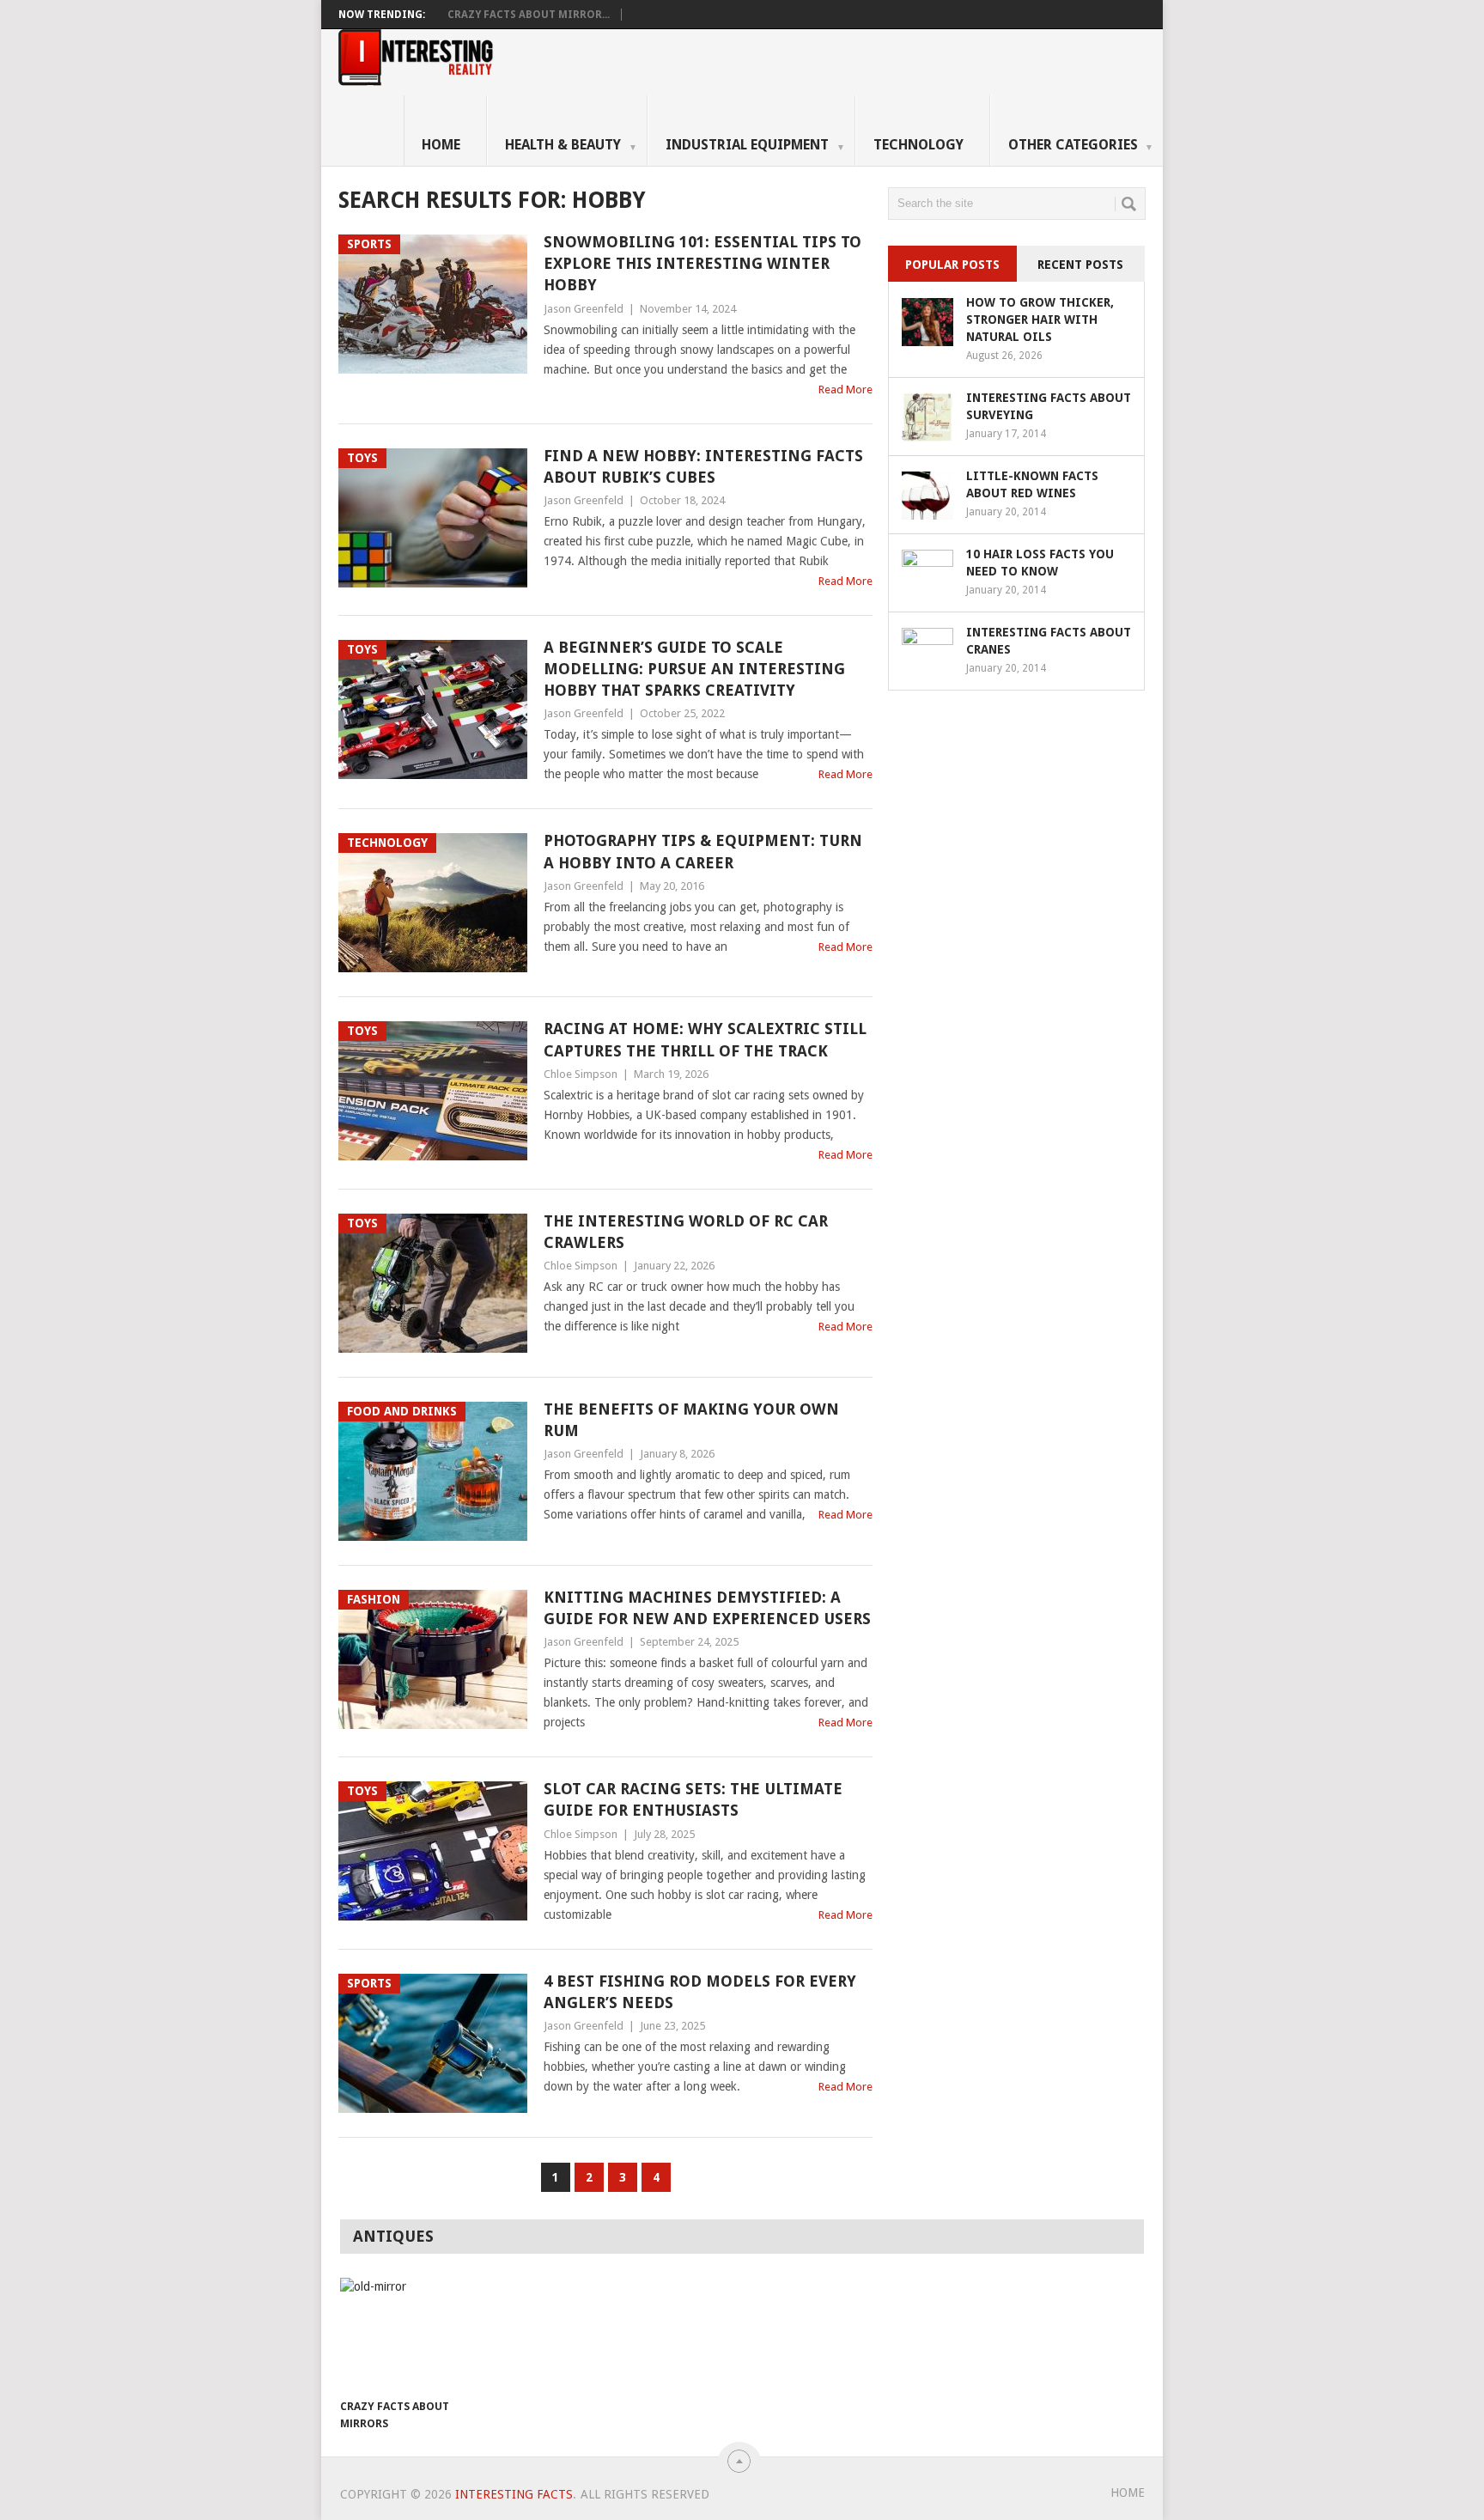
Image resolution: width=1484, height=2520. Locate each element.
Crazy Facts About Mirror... (529, 15)
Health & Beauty (571, 145)
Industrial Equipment (755, 145)
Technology (918, 145)
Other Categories (1081, 145)
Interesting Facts (514, 2494)
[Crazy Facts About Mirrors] (400, 2334)
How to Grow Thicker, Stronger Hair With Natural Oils (1040, 320)
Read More (845, 390)
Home (441, 145)
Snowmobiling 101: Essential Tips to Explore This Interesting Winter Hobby (702, 263)
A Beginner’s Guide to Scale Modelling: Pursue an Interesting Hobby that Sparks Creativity (694, 669)
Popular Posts (952, 265)
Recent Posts (1080, 265)
